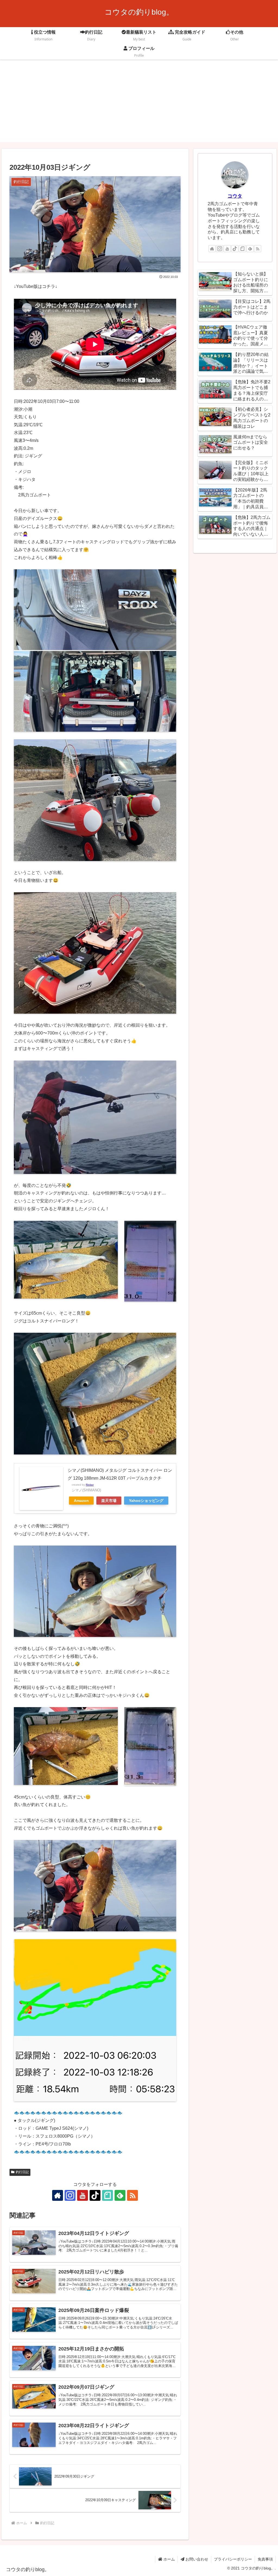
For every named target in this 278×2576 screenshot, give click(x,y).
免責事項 (265, 2559)
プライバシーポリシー (233, 2559)
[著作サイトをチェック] (58, 2195)
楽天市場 (109, 1501)
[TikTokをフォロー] (95, 2195)
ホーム (169, 2559)
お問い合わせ (196, 2559)
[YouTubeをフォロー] (83, 2195)
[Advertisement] (139, 104)
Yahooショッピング (146, 1501)
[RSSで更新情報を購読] (132, 2195)
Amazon (81, 1501)
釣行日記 (22, 2172)
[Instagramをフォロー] (70, 2195)
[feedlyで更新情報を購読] (120, 2195)
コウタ (235, 196)
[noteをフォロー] (108, 2195)
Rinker (90, 1485)
